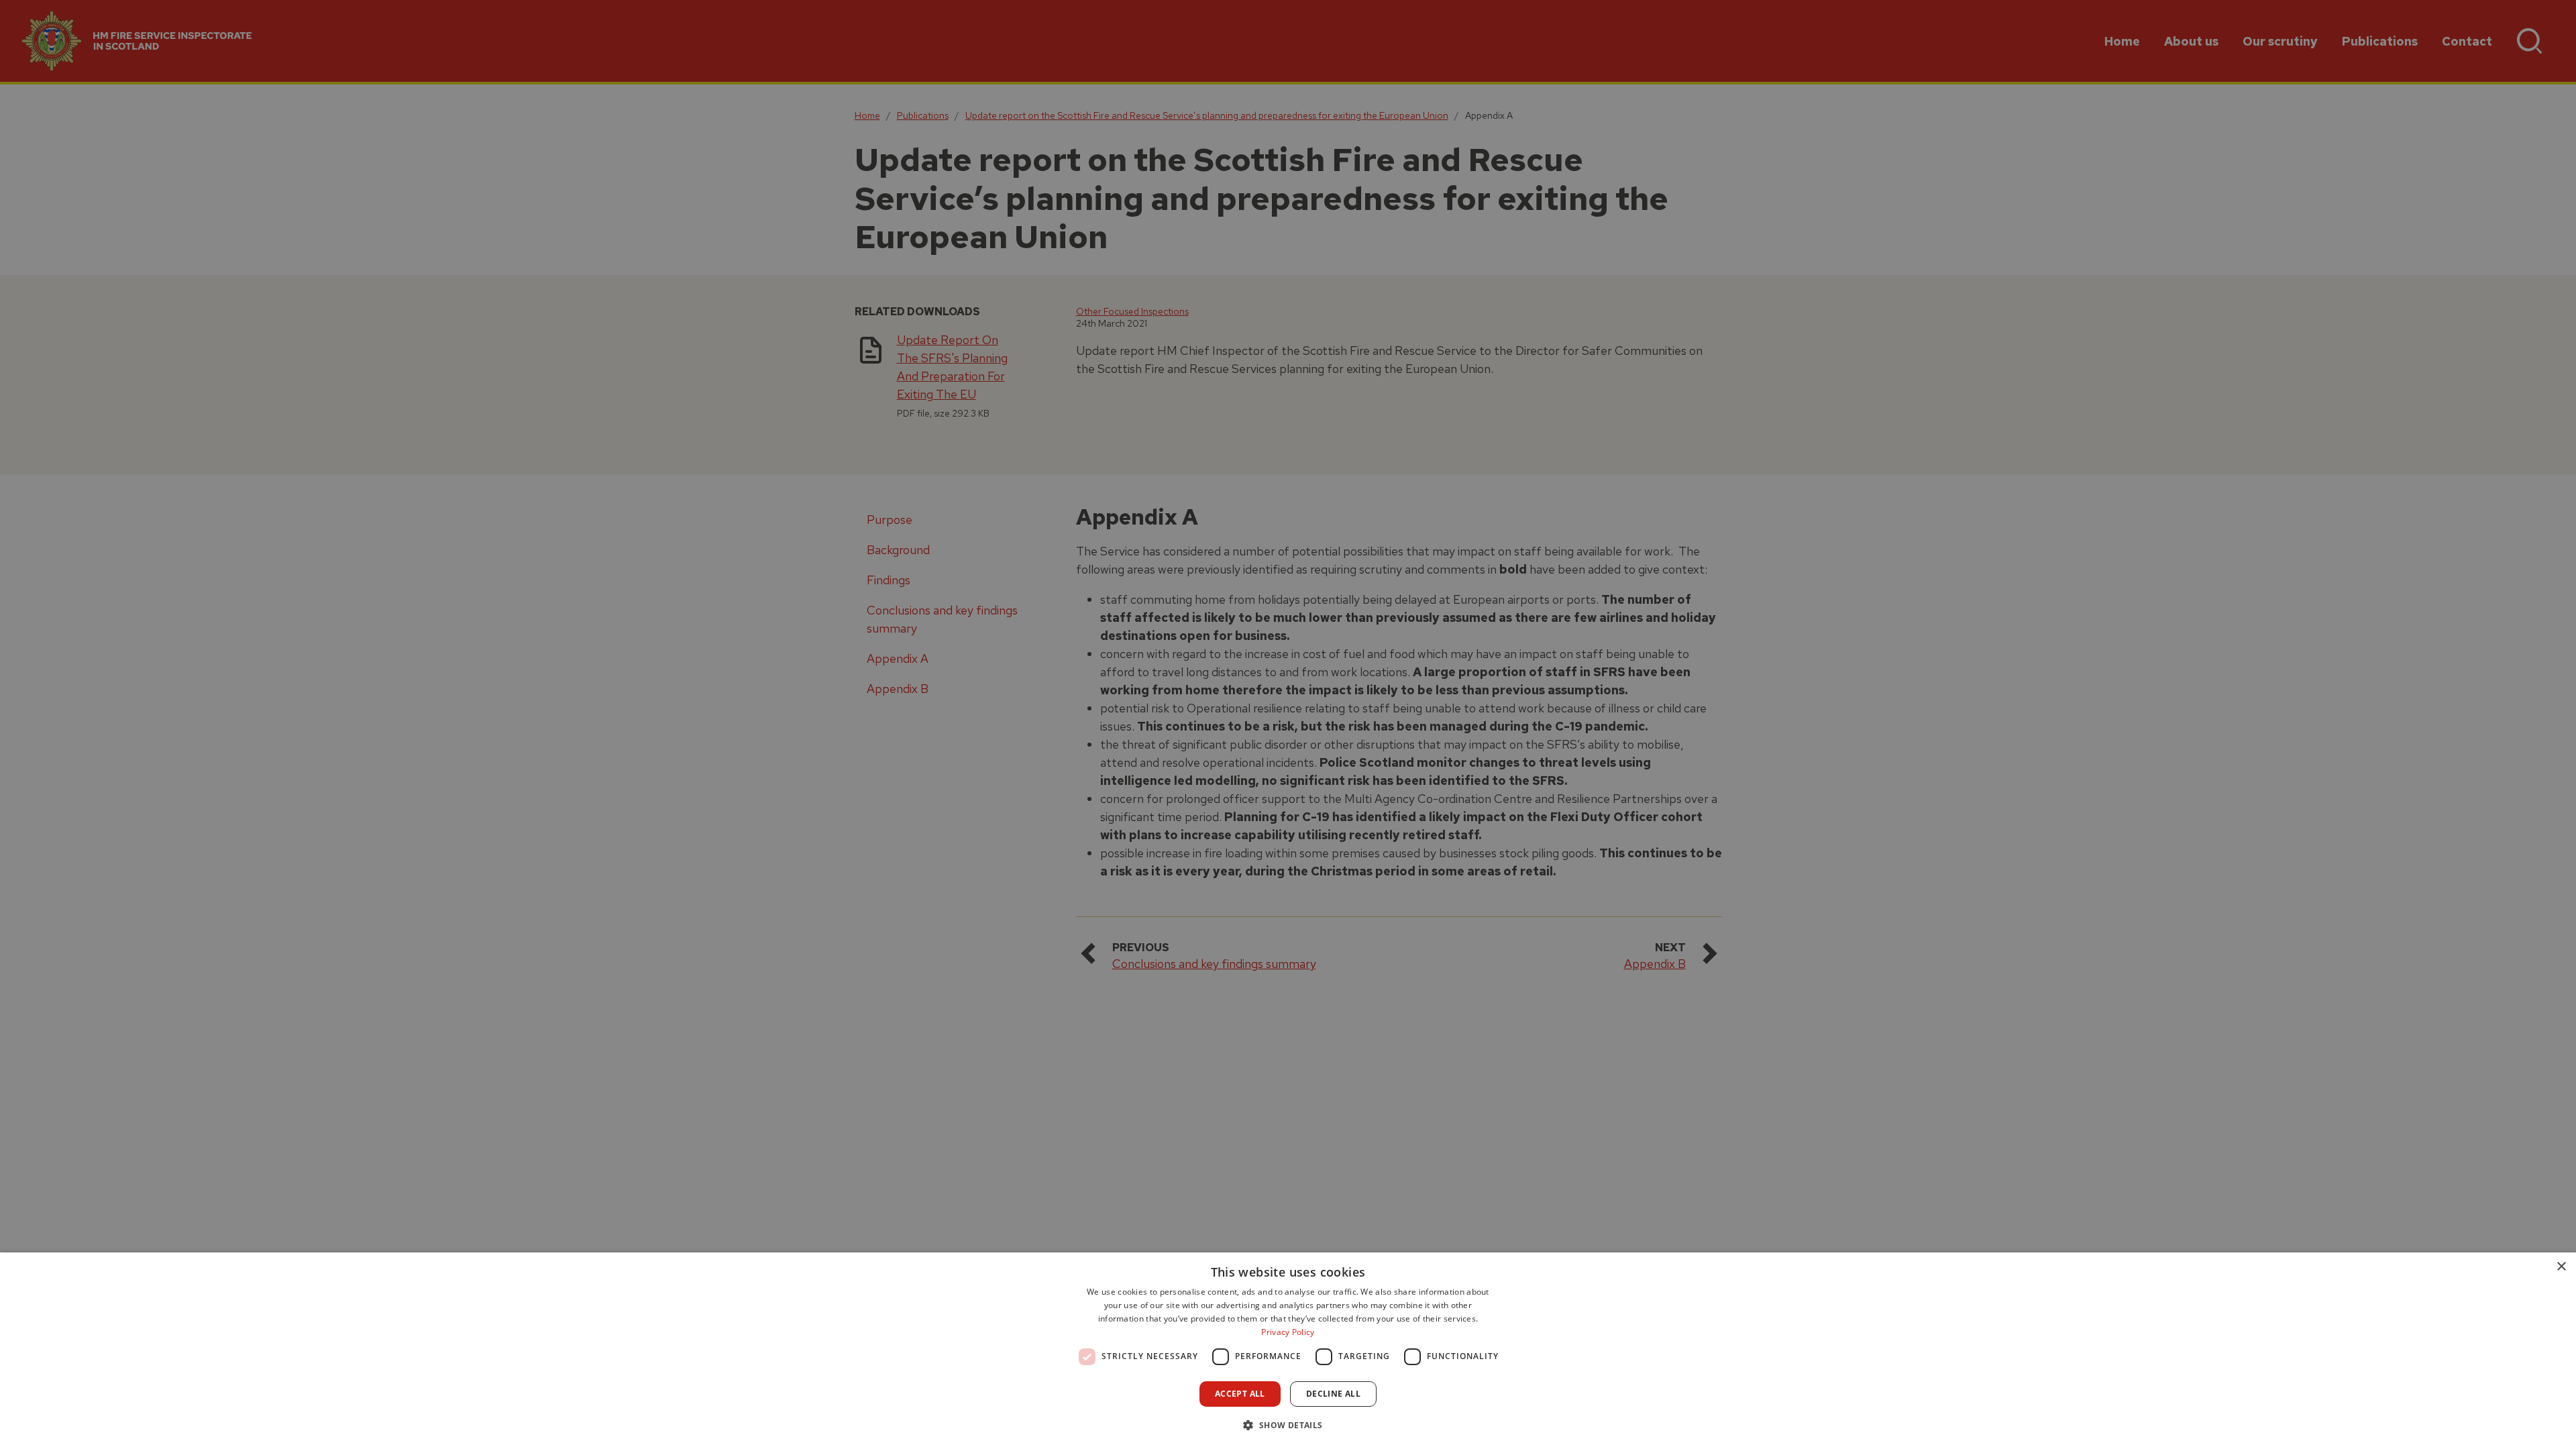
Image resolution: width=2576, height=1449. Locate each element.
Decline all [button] (1333, 1394)
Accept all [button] (1240, 1394)
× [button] (2561, 1267)
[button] (1288, 1425)
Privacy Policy (1288, 1332)
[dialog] (1288, 1351)
